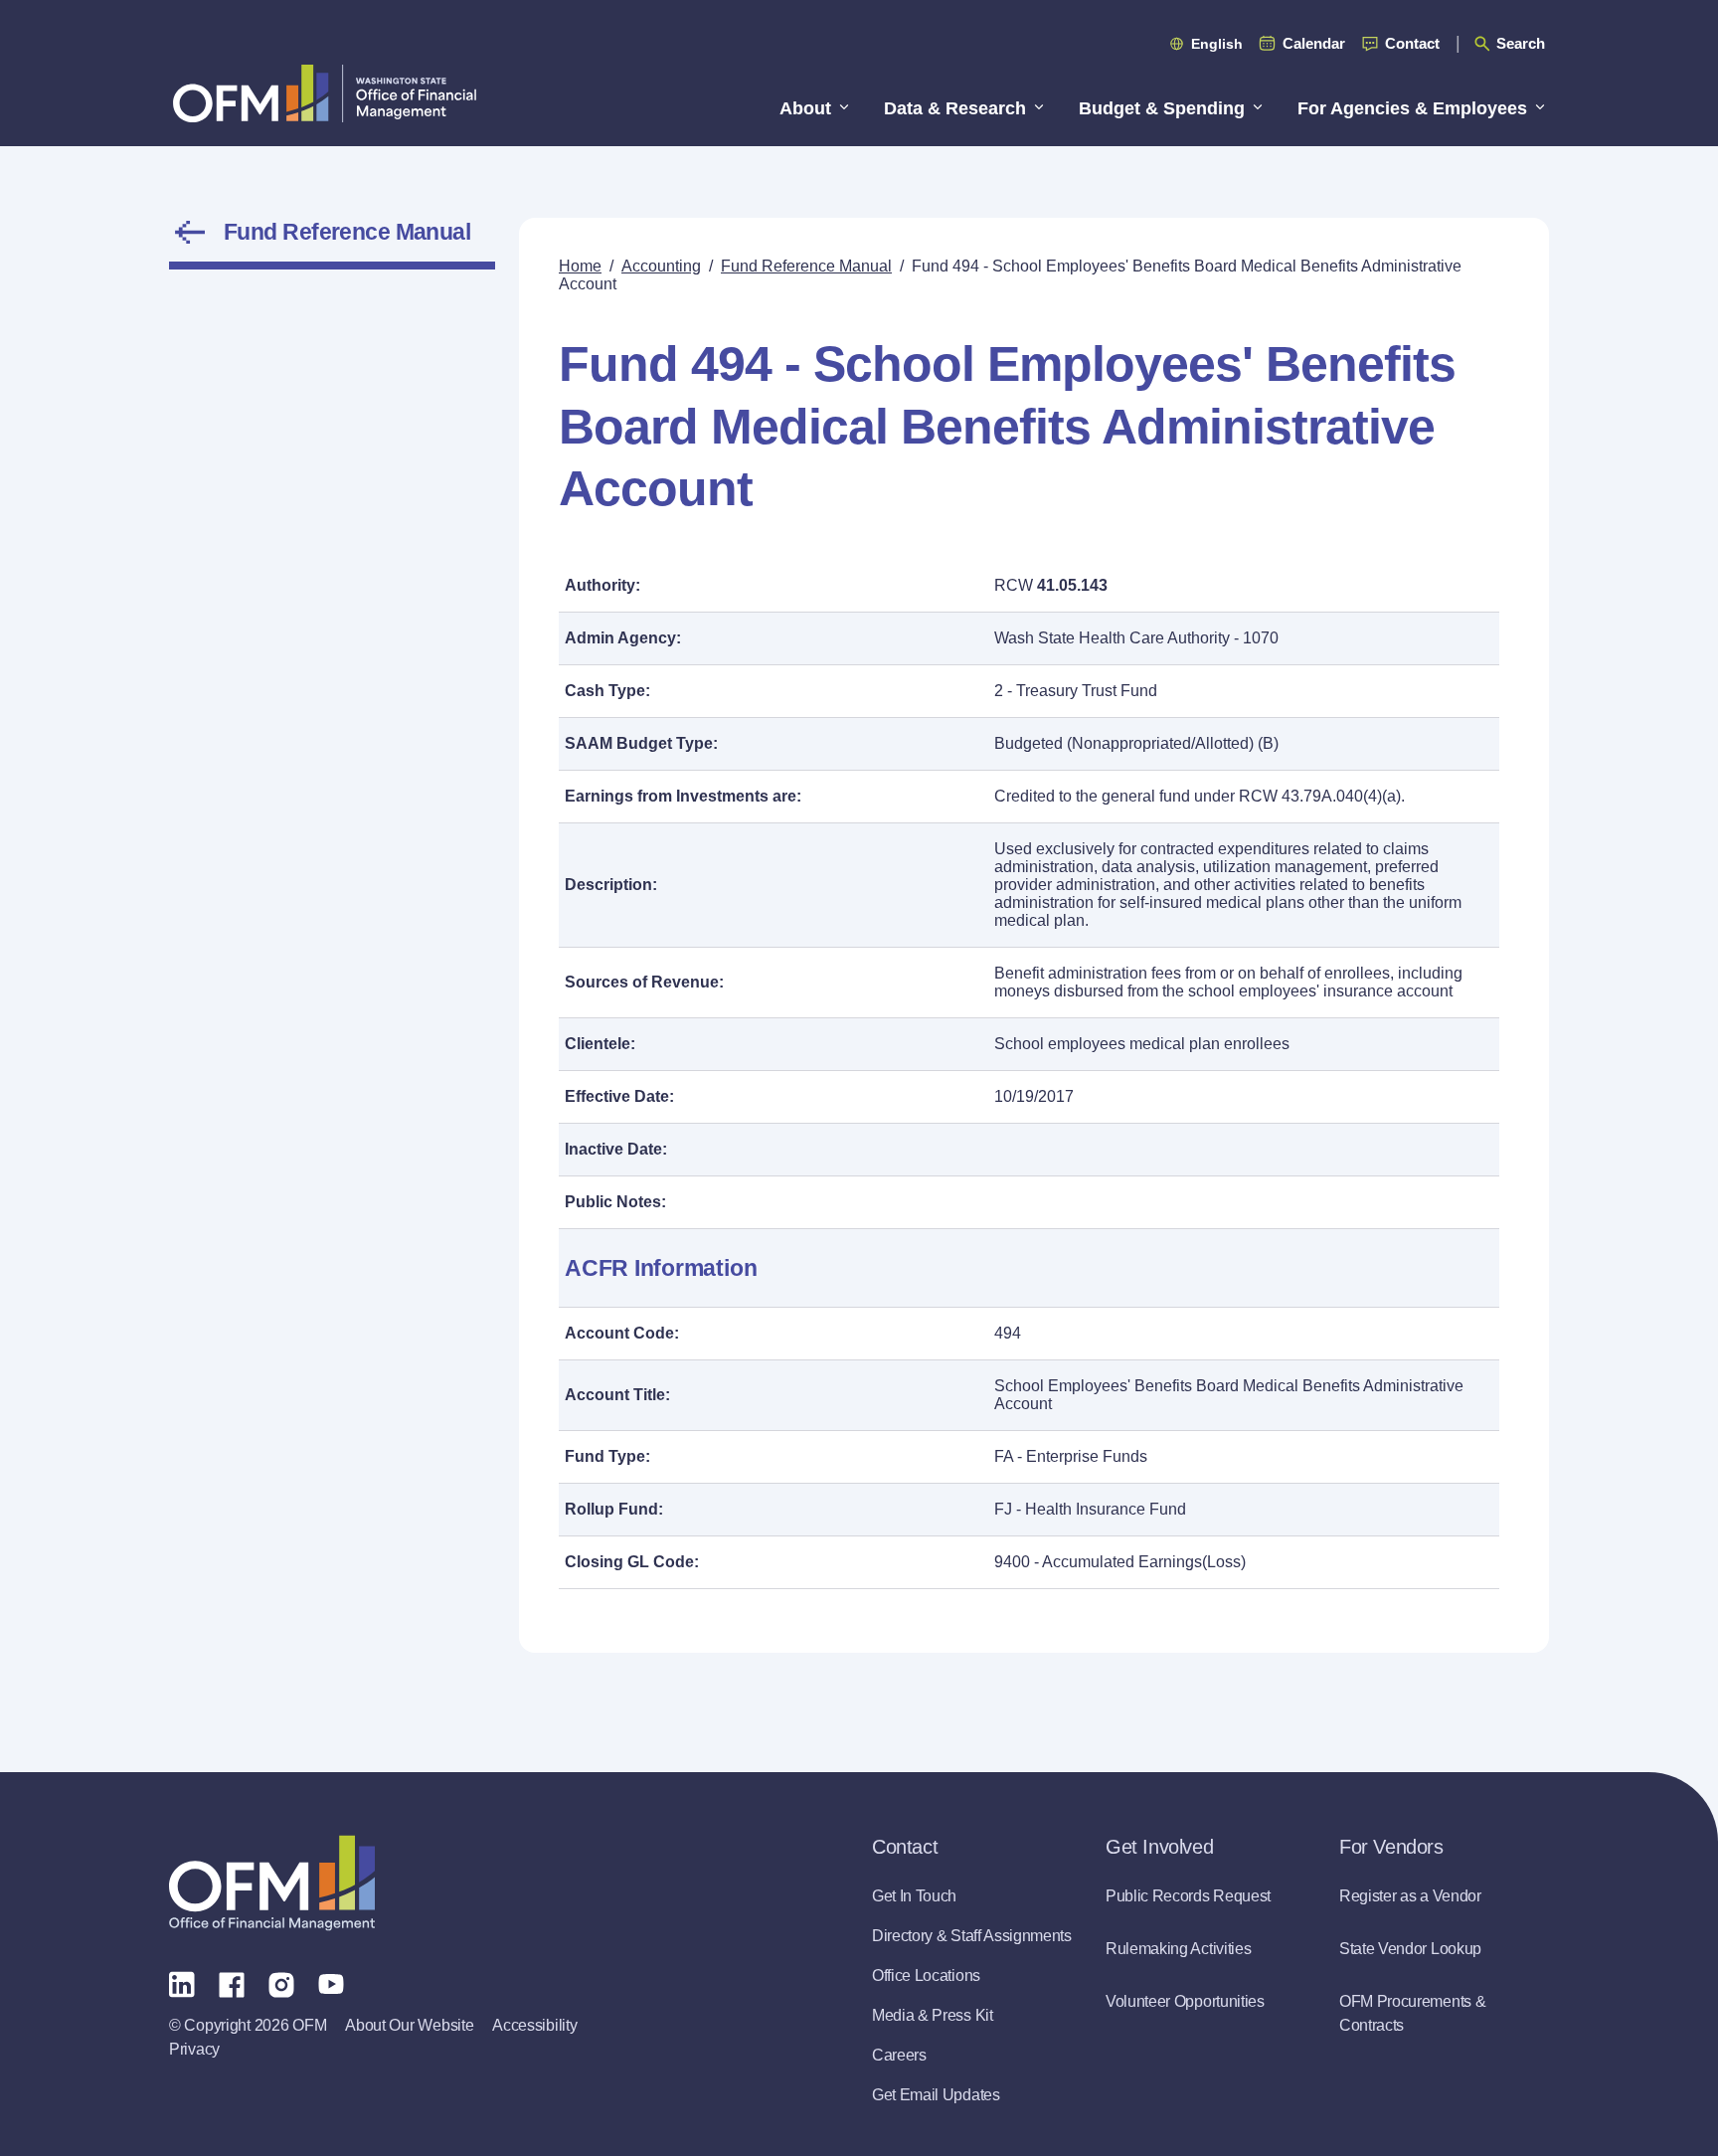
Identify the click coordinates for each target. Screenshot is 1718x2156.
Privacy (194, 2049)
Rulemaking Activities (1178, 1949)
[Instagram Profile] (281, 1983)
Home (580, 266)
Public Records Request (1188, 1896)
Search (1521, 43)
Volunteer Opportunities (1185, 2001)
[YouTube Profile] (331, 1983)
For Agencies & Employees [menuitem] (1412, 108)
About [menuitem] (805, 108)
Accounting (661, 266)
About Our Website (409, 2025)
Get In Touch (914, 1896)
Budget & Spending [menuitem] (1162, 108)
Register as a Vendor (1410, 1896)
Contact (1412, 43)
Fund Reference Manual (347, 232)
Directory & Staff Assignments (972, 1936)
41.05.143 (1072, 585)
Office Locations (926, 1976)
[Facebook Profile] (232, 1983)
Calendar (1314, 43)
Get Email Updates (936, 2095)
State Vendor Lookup (1410, 1949)
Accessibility (534, 2025)
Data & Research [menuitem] (955, 108)
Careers (899, 2055)
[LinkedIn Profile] (182, 1983)
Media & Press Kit (933, 2015)
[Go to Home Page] (325, 93)
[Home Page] (272, 1883)
